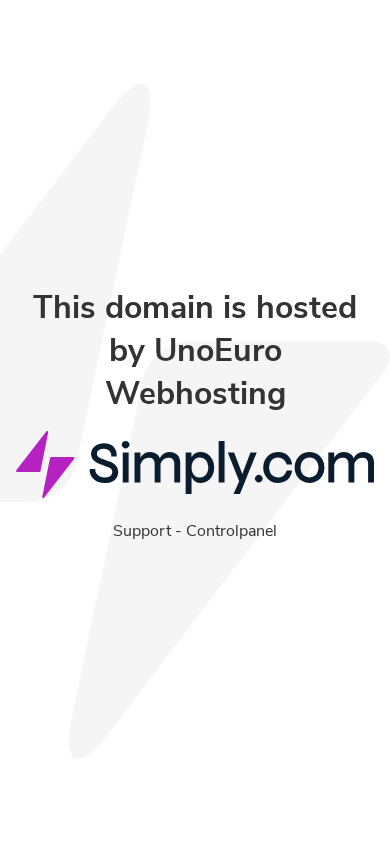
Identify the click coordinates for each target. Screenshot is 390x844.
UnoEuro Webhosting (195, 372)
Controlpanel (231, 531)
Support (142, 531)
